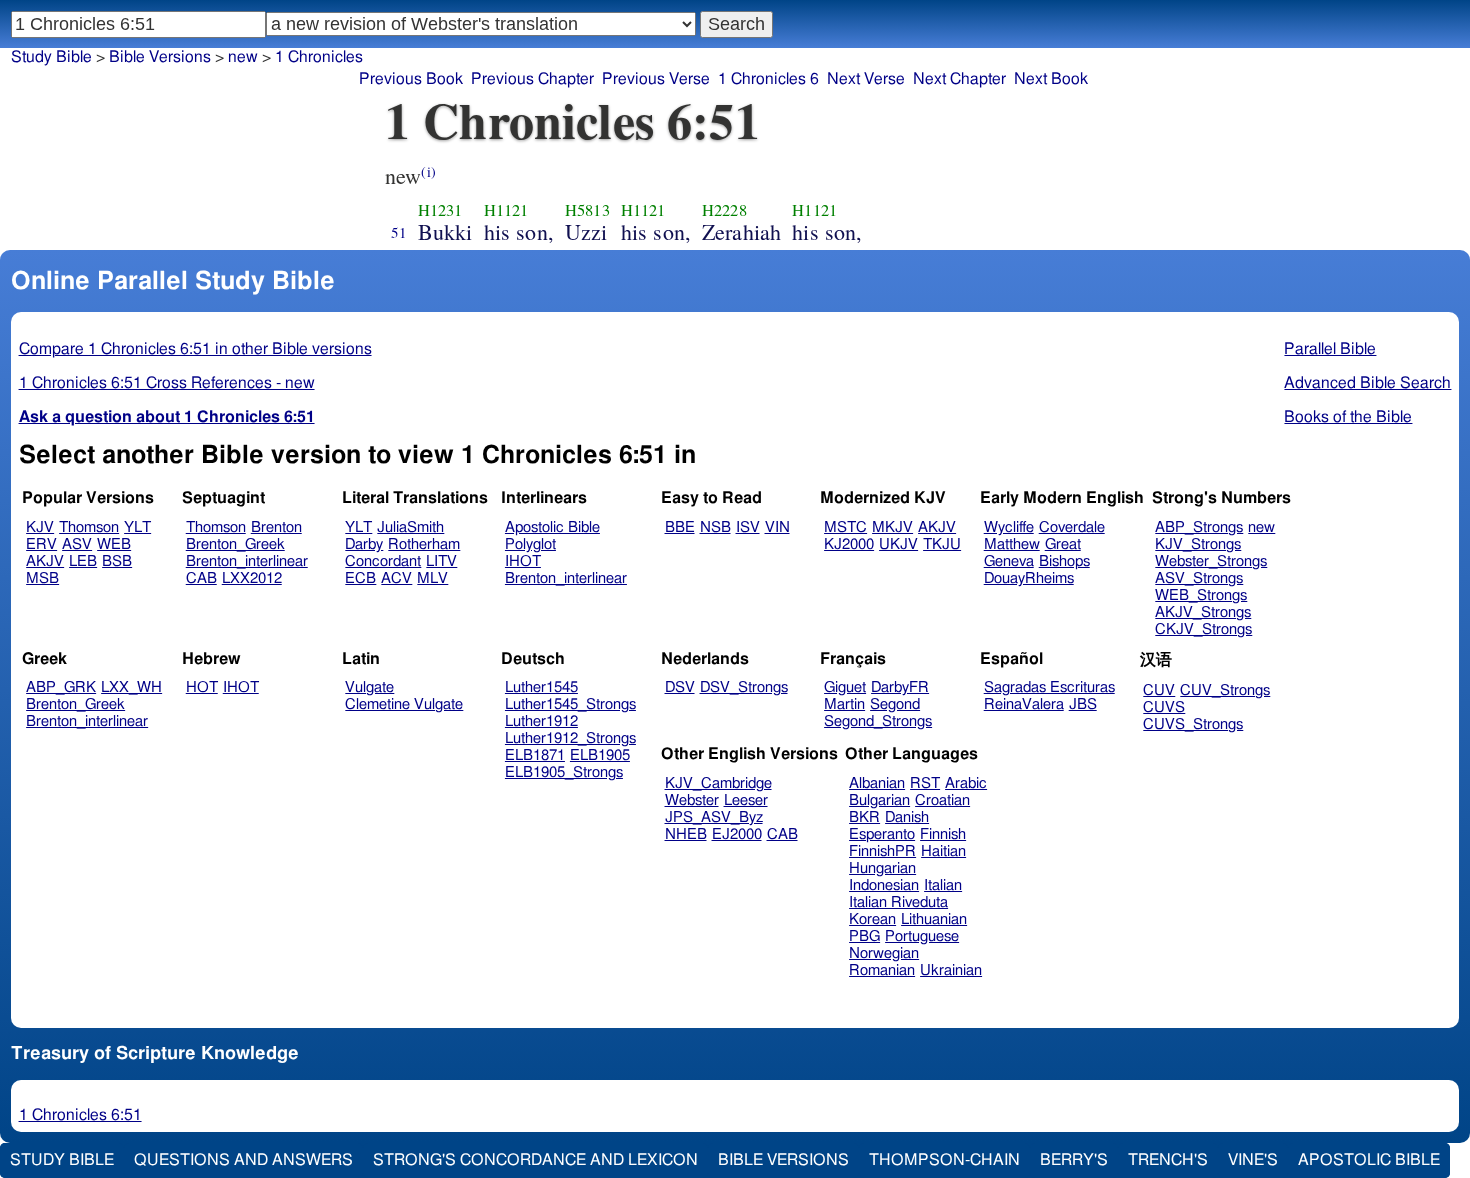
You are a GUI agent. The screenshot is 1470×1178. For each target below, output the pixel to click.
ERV (41, 544)
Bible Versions (160, 57)
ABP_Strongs (1199, 527)
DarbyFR (900, 687)
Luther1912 (541, 721)
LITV (441, 561)
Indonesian (884, 885)
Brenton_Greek (235, 544)
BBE (680, 527)
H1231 (440, 210)
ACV (396, 578)
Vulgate (369, 687)
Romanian (882, 970)
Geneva (1009, 561)
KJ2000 (849, 544)
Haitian (943, 851)
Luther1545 (541, 687)
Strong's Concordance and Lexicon (535, 1160)
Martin (844, 704)
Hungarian (882, 868)
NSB (715, 527)
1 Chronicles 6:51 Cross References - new (167, 383)
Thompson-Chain (944, 1160)
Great (1063, 544)
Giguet (845, 687)
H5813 (587, 210)
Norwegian (884, 953)
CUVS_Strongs (1193, 724)
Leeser (746, 800)
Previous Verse (656, 79)
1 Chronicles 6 (768, 79)
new (1261, 527)
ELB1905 (600, 755)
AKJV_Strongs (1203, 612)
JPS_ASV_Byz (714, 817)
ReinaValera (1024, 704)
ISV (748, 527)
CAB (201, 578)
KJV (40, 527)
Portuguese (922, 936)
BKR (864, 817)
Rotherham (424, 544)
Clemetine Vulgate (404, 704)
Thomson (89, 527)
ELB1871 (535, 755)
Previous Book (411, 79)
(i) (428, 171)
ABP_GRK (61, 687)
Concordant (383, 561)
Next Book (1051, 79)
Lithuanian (934, 919)
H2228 (724, 210)
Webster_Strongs (1211, 561)
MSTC (845, 527)
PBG (864, 936)
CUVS (1164, 707)
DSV (680, 687)
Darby (364, 544)
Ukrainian (951, 970)
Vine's (1253, 1160)
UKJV (898, 544)
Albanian (877, 783)
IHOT (523, 561)
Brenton (276, 527)
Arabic (966, 783)
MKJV (892, 527)
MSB (42, 578)
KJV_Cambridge (718, 783)
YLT (137, 527)
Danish (907, 817)
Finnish (943, 834)
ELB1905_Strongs (564, 772)
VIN (777, 527)
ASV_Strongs (1199, 578)
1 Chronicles (319, 57)
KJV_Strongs (1198, 544)
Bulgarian (879, 800)
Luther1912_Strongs (570, 738)
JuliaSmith (410, 527)
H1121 (506, 210)
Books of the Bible (1348, 417)
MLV (432, 578)
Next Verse (866, 79)
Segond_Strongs (878, 721)
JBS (1083, 704)
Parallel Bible (1330, 349)
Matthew (1012, 544)
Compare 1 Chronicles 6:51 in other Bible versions (195, 349)
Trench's (1168, 1160)
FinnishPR (882, 851)
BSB (117, 561)
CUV (1159, 690)
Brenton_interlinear (247, 561)
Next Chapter (959, 79)
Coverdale (1072, 527)
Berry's (1074, 1160)
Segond (895, 704)
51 (399, 232)
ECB (360, 578)
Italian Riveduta (898, 902)
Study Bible (51, 57)
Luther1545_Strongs (570, 704)
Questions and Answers (243, 1160)
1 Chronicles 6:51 (80, 1115)
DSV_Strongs (744, 687)
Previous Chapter (532, 79)
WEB (114, 544)
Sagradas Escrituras (1049, 687)
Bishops (1064, 561)
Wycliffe (1009, 527)
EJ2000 (737, 834)
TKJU (942, 544)
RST (925, 783)
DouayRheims (1029, 578)
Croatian (942, 800)
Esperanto (882, 834)
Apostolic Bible (1369, 1160)
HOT (202, 687)
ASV (77, 544)
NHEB (686, 834)
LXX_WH (131, 687)
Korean (872, 919)
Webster (692, 800)
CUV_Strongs (1225, 690)
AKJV (45, 561)
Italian (943, 885)
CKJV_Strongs (1203, 629)
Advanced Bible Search (1367, 383)
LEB (83, 561)
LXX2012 (252, 578)
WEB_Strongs (1201, 595)
